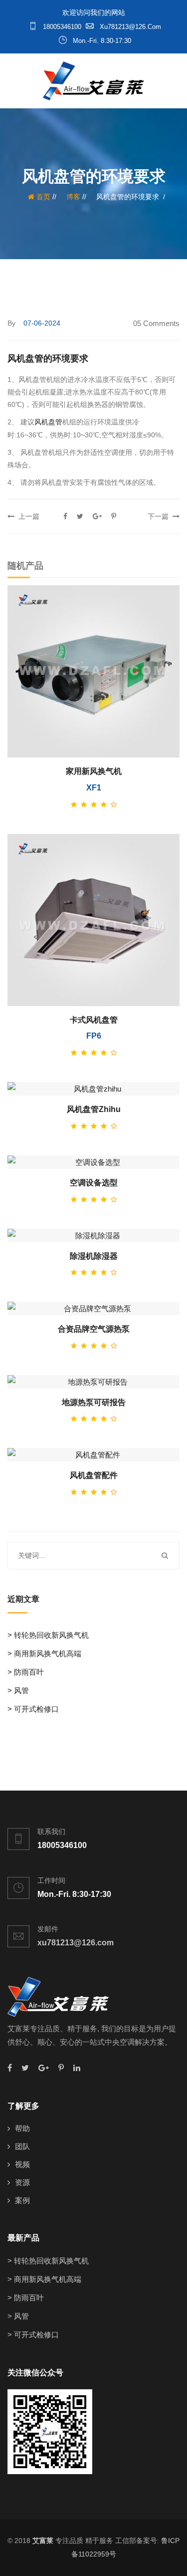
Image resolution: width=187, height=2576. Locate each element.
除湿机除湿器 (94, 1256)
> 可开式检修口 (33, 1709)
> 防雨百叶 (26, 1672)
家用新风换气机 (94, 771)
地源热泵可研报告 (94, 1402)
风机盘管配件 (94, 1475)
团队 (22, 2146)
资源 (22, 2182)
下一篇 (160, 516)
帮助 (22, 2128)
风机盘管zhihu (94, 1109)
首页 (42, 197)
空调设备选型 (94, 1183)
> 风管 (18, 1690)
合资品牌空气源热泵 (94, 1329)
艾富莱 (43, 2541)
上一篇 (27, 516)
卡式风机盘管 (94, 1020)
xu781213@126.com (129, 27)
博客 (73, 197)
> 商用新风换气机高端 (44, 1654)
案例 (22, 2200)
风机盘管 (48, 422)
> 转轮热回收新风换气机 (48, 1635)
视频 (22, 2164)
